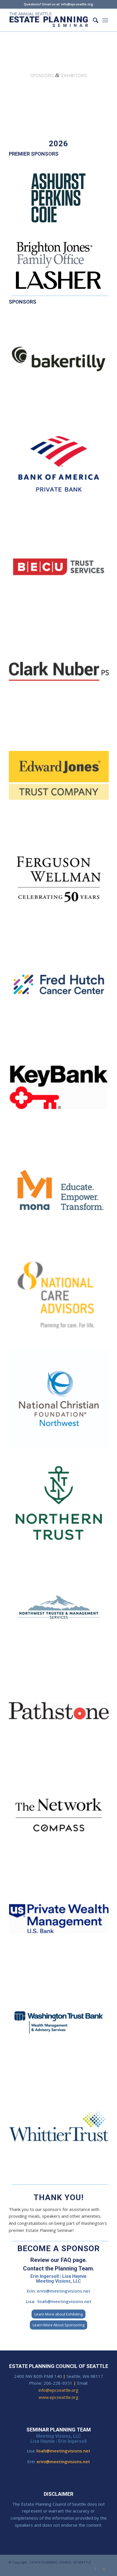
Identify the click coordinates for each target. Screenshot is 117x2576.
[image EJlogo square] (61, 778)
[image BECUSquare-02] (61, 570)
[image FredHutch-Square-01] (61, 985)
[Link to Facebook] (95, 2569)
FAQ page (73, 2260)
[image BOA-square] (61, 466)
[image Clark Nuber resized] (61, 674)
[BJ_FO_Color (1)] (58, 255)
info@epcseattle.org (58, 2390)
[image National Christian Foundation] (61, 1401)
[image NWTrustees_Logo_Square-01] (61, 1609)
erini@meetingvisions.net (64, 2291)
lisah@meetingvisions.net (64, 2301)
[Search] (93, 20)
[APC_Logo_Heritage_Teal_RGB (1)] (58, 198)
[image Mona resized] (61, 1193)
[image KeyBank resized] (61, 1089)
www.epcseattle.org (58, 2397)
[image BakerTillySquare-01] (61, 362)
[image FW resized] (61, 882)
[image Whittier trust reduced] (61, 2129)
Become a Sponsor (58, 2248)
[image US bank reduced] (61, 1921)
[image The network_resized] (61, 1817)
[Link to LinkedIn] (104, 2569)
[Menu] (105, 20)
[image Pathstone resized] (61, 1713)
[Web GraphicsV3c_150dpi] (49, 20)
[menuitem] (93, 20)
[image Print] (61, 2025)
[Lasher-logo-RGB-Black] (58, 280)
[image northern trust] (61, 1505)
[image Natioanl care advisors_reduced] (61, 1297)
